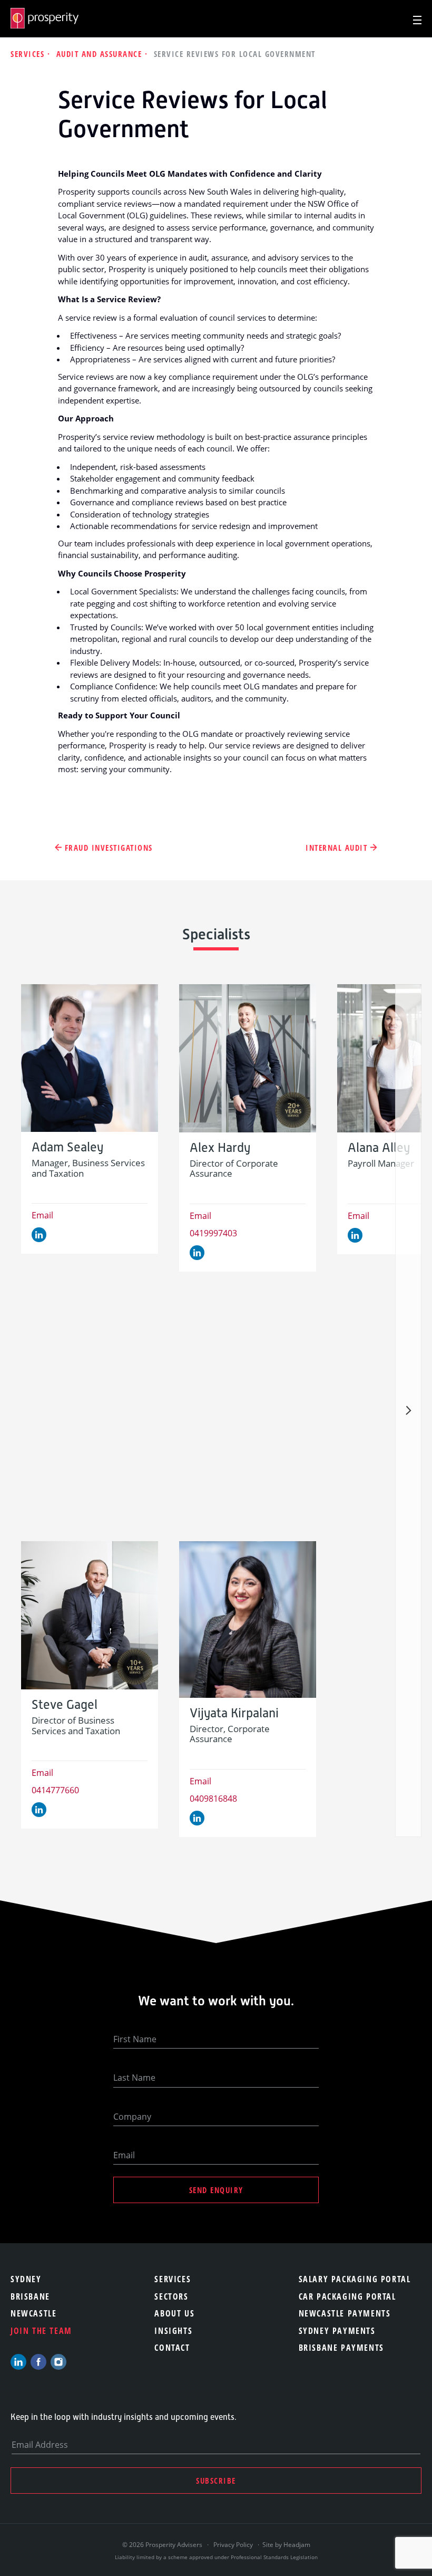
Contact (172, 2348)
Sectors (171, 2296)
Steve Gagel (65, 1705)
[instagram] (58, 2362)
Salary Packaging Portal (355, 2279)
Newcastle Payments (345, 2313)
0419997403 (213, 1233)
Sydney (26, 2279)
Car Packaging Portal (347, 2296)
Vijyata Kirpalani (234, 1713)
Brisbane (30, 2296)
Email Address (40, 2445)
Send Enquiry (216, 2190)
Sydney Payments (337, 2331)
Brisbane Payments (341, 2348)
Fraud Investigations (109, 848)
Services (29, 54)
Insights (173, 2331)
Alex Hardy (220, 1148)
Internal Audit (336, 848)
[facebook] (38, 2362)
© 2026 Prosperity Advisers (163, 2545)
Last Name (134, 2078)
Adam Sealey (67, 1147)
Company (132, 2117)
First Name (135, 2039)
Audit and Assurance (101, 54)
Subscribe (216, 2481)
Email (42, 1215)
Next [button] (408, 1411)
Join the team (41, 2331)
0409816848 (213, 1799)
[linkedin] (18, 2362)
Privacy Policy (233, 2545)
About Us (174, 2313)
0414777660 (55, 1790)
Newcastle (33, 2313)
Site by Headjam (286, 2545)
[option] (90, 1119)
